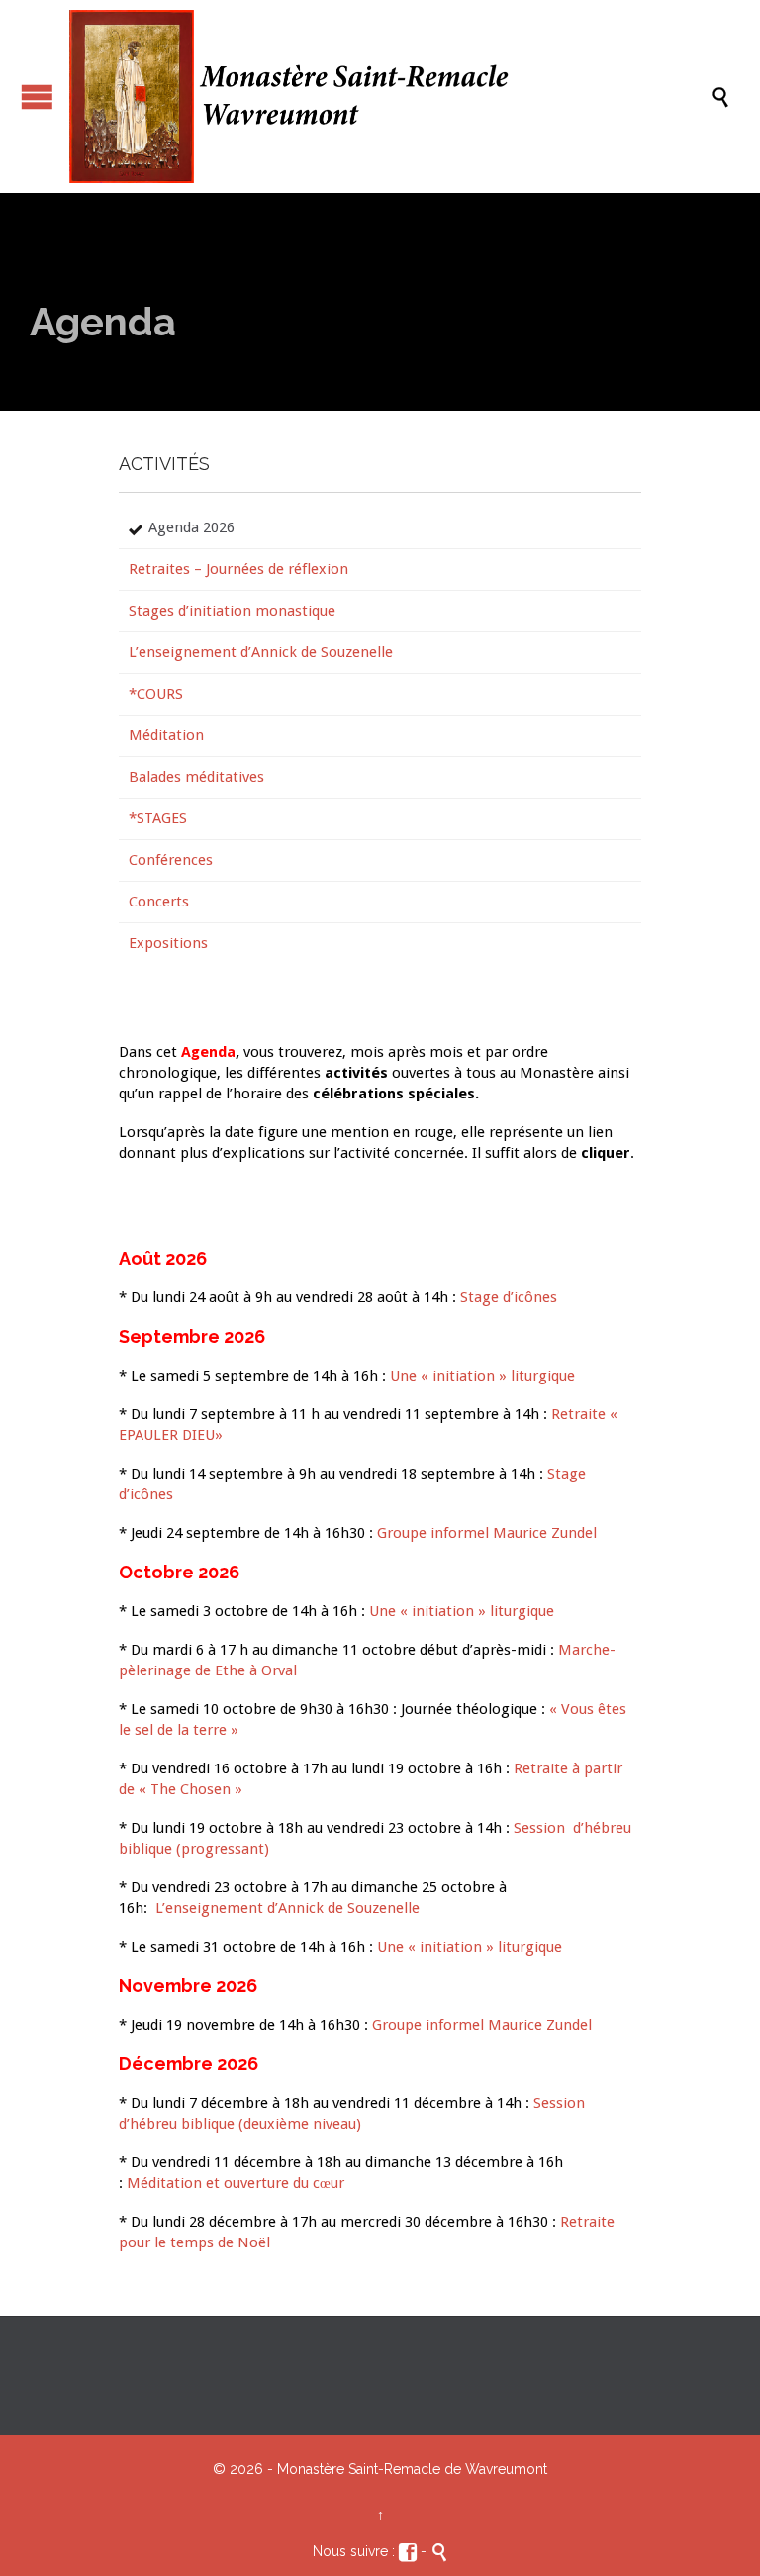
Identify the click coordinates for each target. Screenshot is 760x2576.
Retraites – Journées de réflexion (238, 569)
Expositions (168, 943)
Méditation (166, 735)
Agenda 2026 (191, 527)
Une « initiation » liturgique (482, 1376)
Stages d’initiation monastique (232, 611)
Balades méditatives (196, 777)
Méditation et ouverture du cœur (236, 2183)
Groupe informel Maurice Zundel (487, 1533)
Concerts (159, 902)
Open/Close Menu (37, 96)
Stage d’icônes (509, 1297)
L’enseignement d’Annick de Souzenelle (261, 652)
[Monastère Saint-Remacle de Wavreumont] (390, 96)
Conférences (171, 860)
